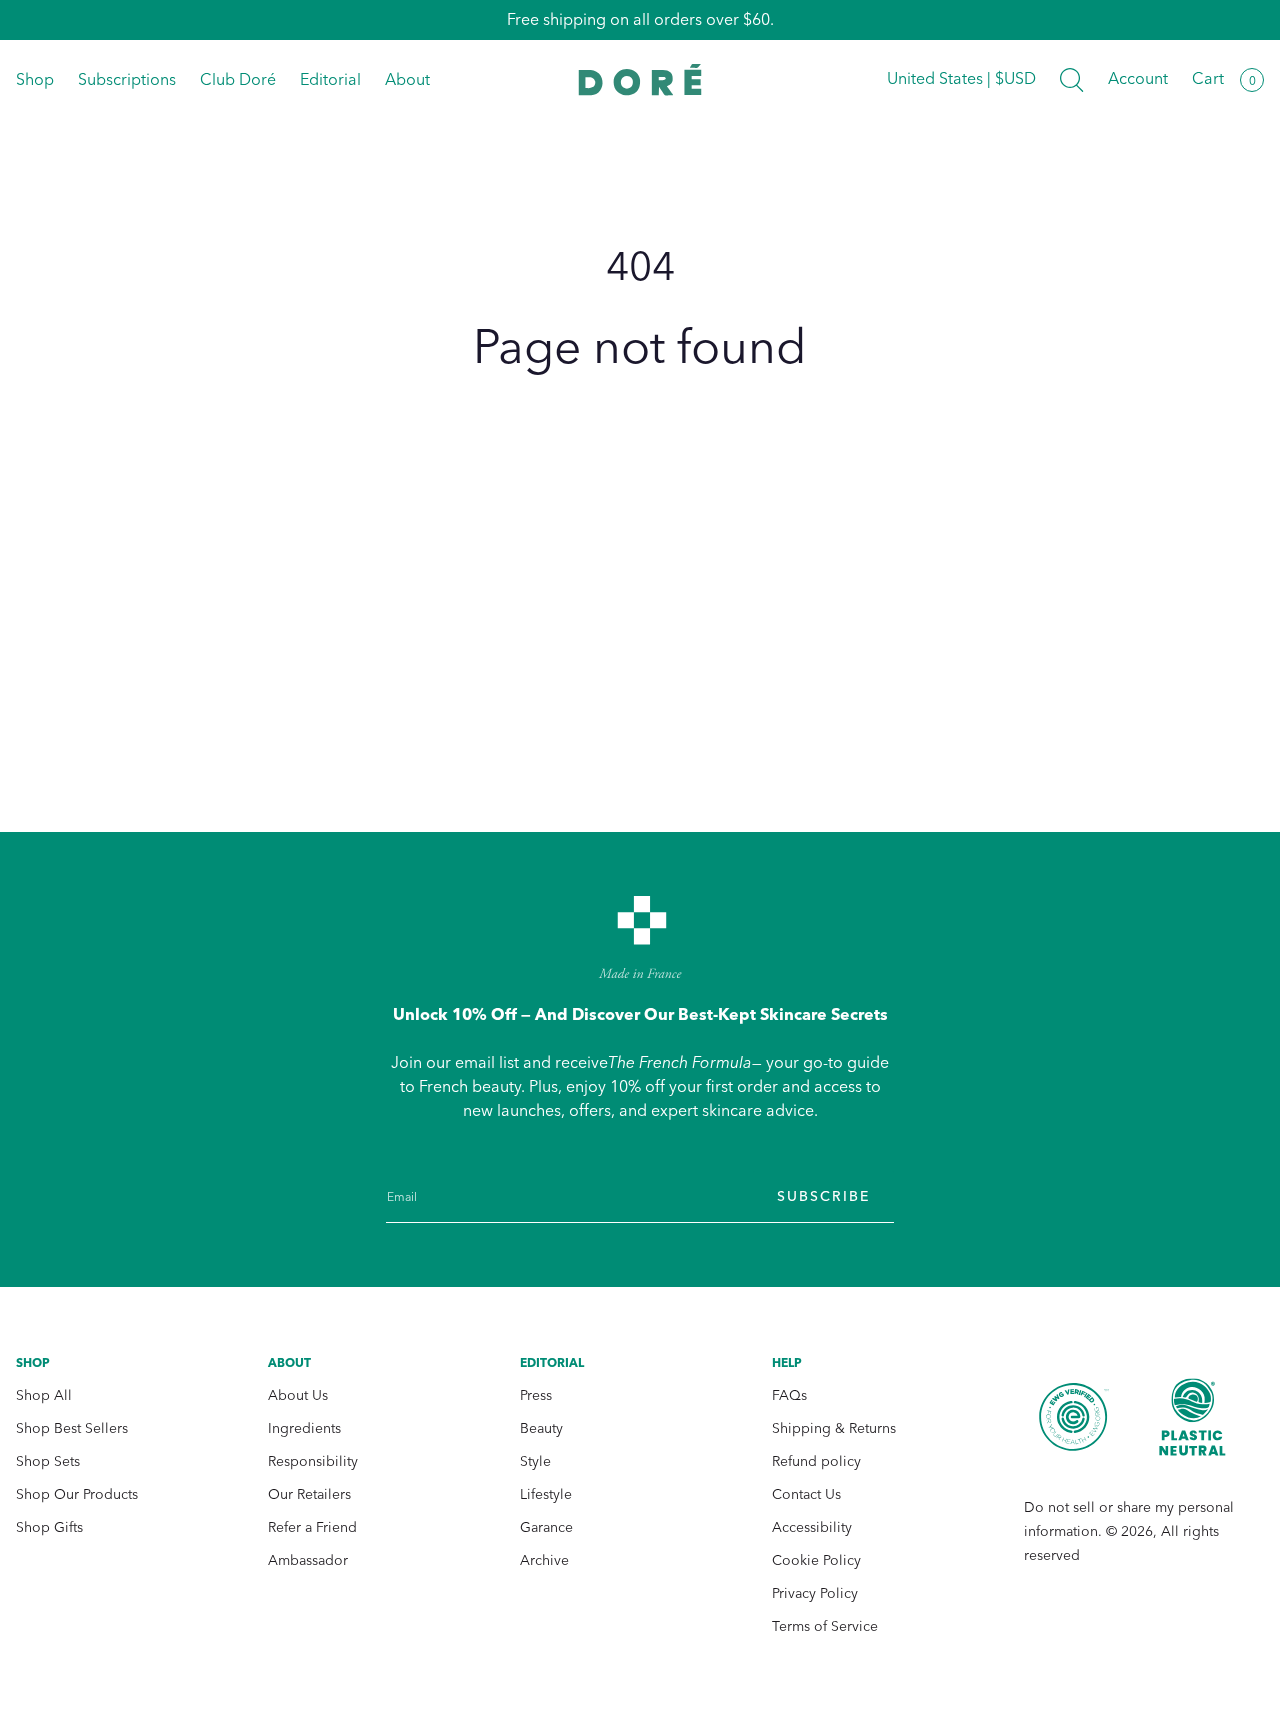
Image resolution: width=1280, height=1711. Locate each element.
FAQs (789, 1395)
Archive (544, 1560)
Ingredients (304, 1428)
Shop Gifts (49, 1527)
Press (536, 1395)
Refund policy (816, 1461)
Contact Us (806, 1494)
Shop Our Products (77, 1494)
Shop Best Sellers (72, 1428)
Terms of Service (825, 1626)
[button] (1072, 80)
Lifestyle (546, 1494)
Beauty (541, 1428)
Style (535, 1461)
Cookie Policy (816, 1560)
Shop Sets (48, 1461)
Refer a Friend (312, 1527)
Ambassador (308, 1560)
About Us (298, 1395)
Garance (546, 1527)
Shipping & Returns (834, 1428)
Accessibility (812, 1527)
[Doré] (640, 79)
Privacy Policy (815, 1593)
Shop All (44, 1395)
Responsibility (313, 1461)
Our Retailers (309, 1494)
